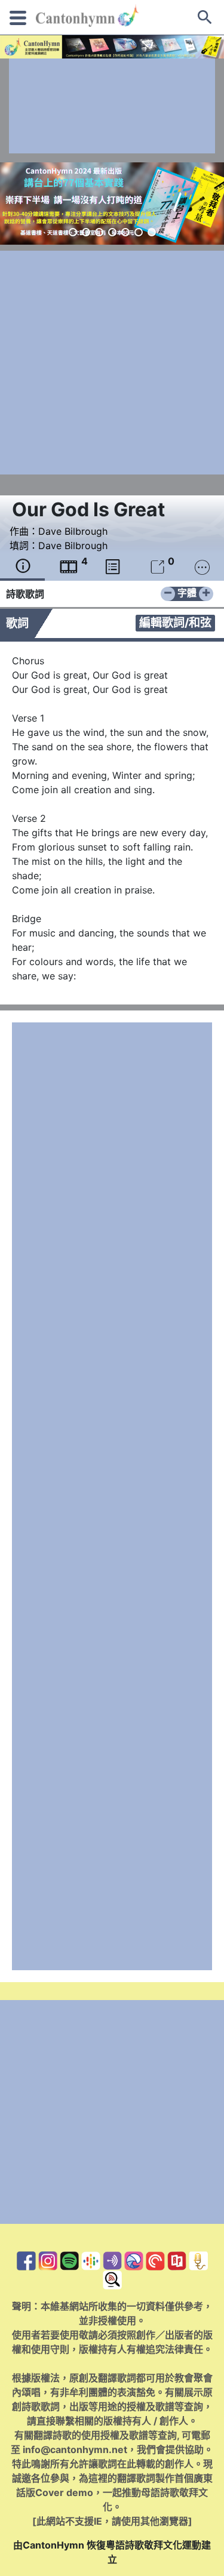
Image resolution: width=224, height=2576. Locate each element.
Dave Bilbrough (73, 531)
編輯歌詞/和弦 (175, 623)
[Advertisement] (112, 106)
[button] (73, 232)
